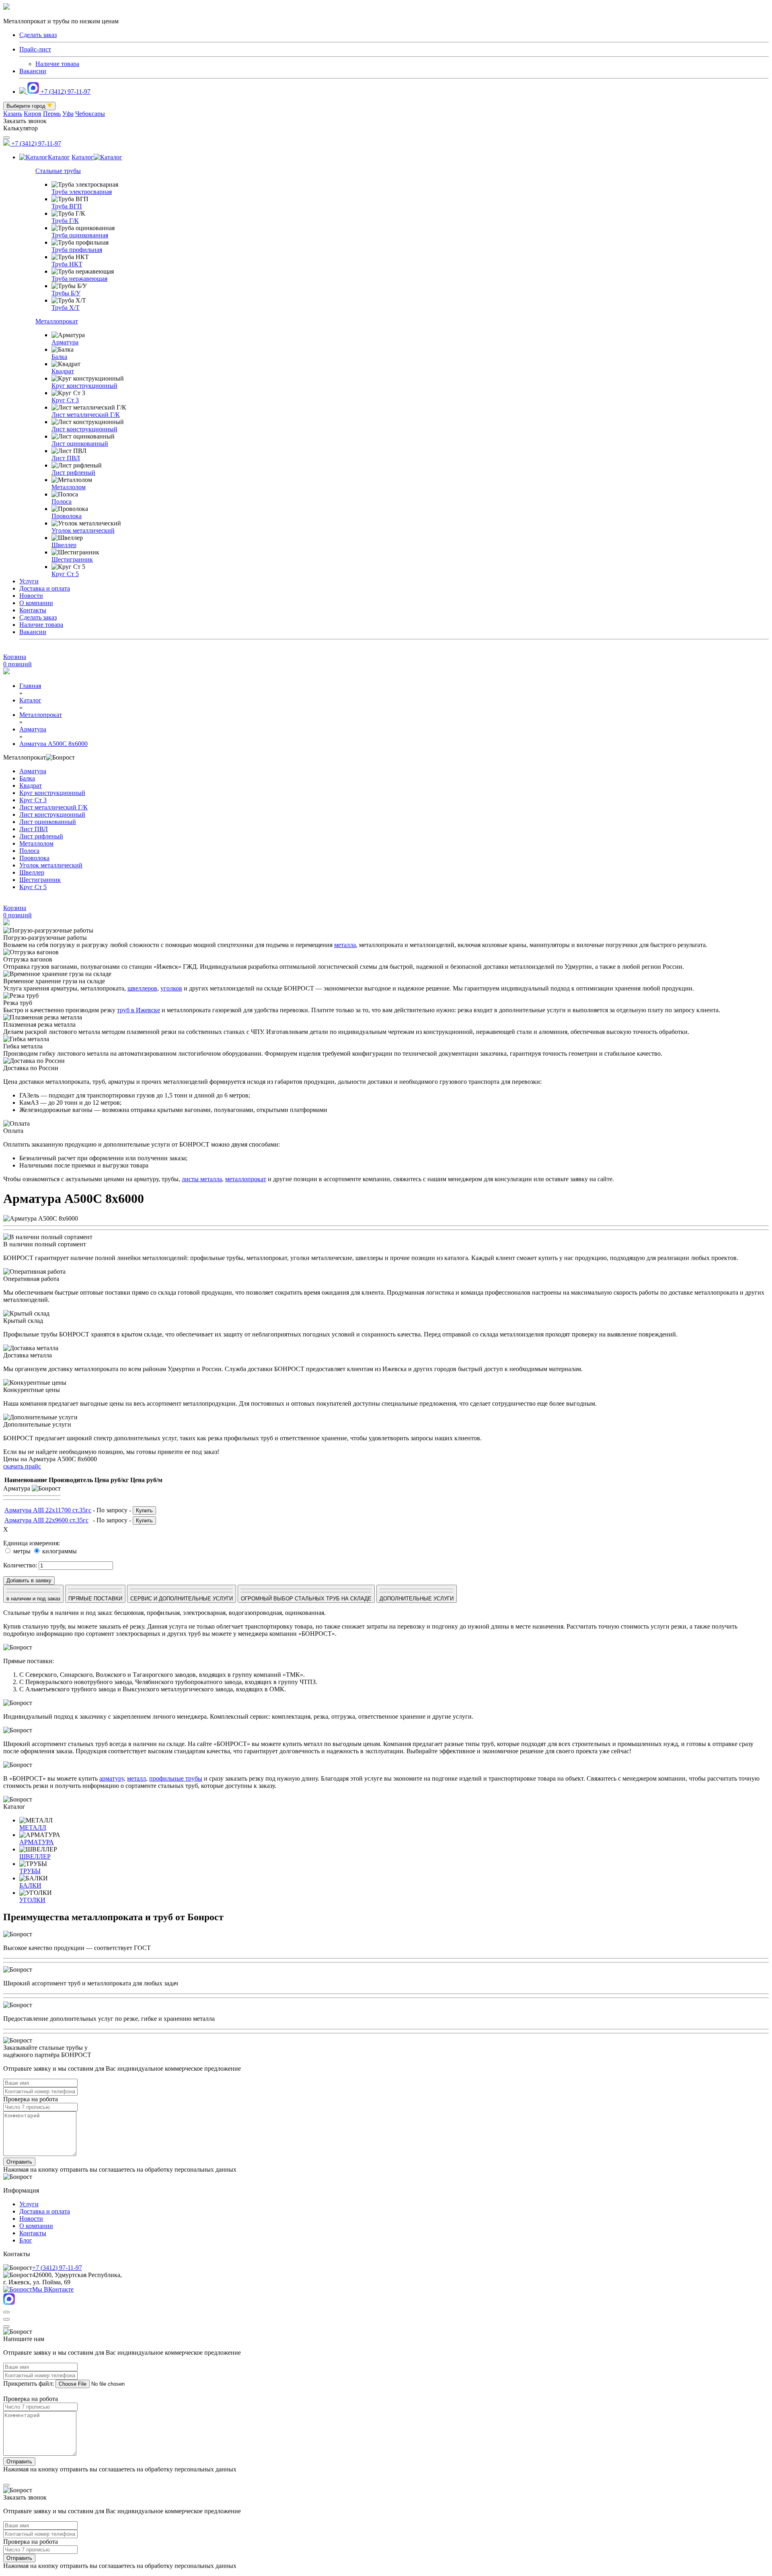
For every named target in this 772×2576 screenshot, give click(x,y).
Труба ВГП (67, 206)
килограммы (59, 1551)
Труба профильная (77, 250)
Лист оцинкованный (80, 444)
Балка (59, 357)
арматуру (112, 1778)
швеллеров (142, 988)
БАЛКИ (30, 1885)
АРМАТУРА (37, 1842)
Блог (26, 2240)
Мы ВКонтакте (53, 2289)
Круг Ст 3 (65, 400)
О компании (36, 603)
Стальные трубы (58, 171)
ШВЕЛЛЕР (35, 1856)
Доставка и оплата (45, 588)
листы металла (202, 1179)
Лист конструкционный (84, 429)
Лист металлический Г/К (86, 415)
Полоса (62, 501)
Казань (13, 114)
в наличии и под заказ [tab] (33, 1599)
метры (21, 1551)
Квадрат (63, 371)
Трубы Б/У (66, 293)
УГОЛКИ (32, 1900)
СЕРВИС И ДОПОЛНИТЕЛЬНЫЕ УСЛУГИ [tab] (182, 1599)
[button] (386, 1495)
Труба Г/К (65, 221)
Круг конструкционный (84, 386)
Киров (33, 114)
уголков (171, 988)
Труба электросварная (82, 192)
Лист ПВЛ (66, 458)
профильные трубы (176, 1778)
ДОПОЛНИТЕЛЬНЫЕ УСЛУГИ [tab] (417, 1599)
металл (137, 1778)
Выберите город (27, 106)
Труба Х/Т (66, 308)
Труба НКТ (67, 264)
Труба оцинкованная (80, 235)
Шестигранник (72, 559)
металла (345, 945)
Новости (31, 596)
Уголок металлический (83, 530)
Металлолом (69, 487)
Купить (144, 1510)
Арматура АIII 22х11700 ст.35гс (48, 1510)
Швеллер (64, 545)
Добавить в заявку (29, 1580)
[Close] (6, 2312)
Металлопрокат (57, 321)
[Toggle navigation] (6, 138)
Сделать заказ (38, 617)
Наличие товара (57, 64)
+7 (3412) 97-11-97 (66, 92)
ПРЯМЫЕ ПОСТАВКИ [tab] (95, 1599)
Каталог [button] (59, 157)
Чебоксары (90, 114)
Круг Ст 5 (65, 574)
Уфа (68, 114)
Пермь (52, 114)
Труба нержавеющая (79, 279)
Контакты (33, 610)
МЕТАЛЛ (33, 1827)
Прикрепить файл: (29, 2383)
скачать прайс (22, 1466)
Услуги (29, 581)
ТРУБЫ (30, 1871)
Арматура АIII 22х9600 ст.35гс (46, 1520)
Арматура (65, 342)
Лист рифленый (73, 473)
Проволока (67, 516)
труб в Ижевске (139, 1010)
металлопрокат (246, 1179)
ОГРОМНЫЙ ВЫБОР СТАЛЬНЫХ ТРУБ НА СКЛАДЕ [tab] (306, 1599)
